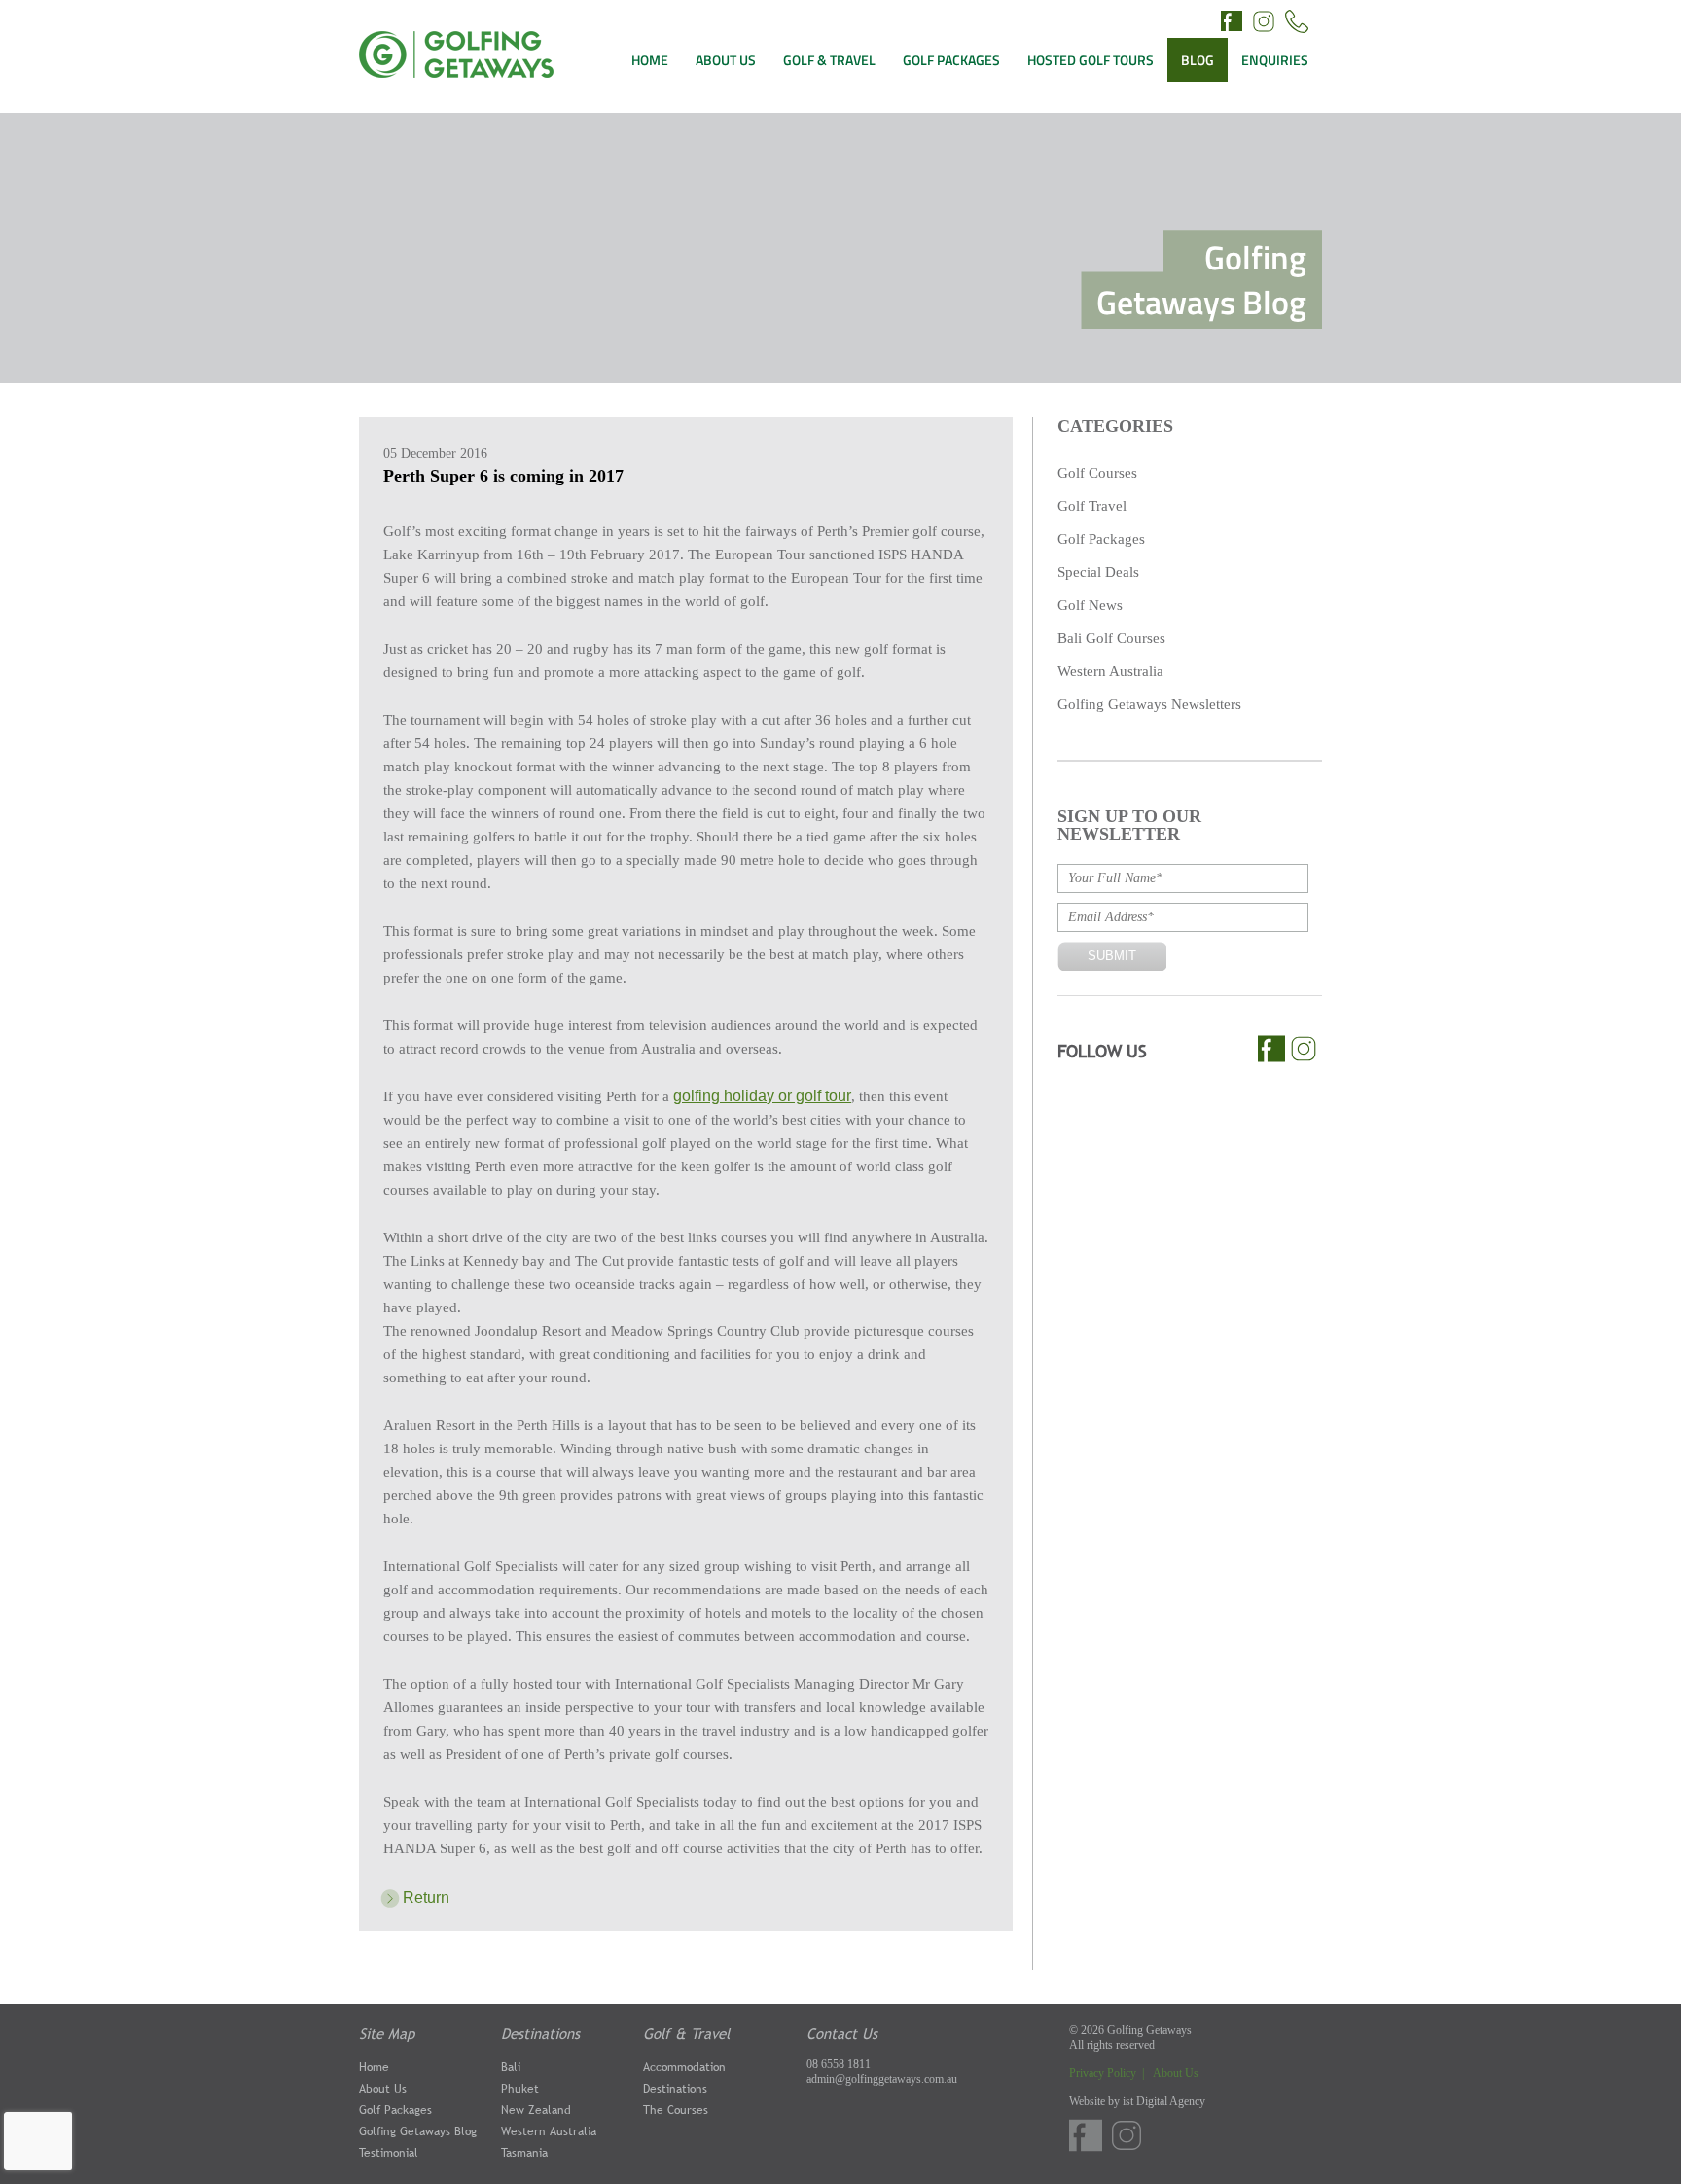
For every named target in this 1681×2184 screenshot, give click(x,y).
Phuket (520, 2089)
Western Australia (1110, 671)
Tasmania (524, 2153)
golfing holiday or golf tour (762, 1096)
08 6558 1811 (839, 2064)
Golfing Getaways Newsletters (1149, 704)
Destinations (540, 2033)
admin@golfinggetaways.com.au (882, 2079)
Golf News (1090, 605)
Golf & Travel (686, 2033)
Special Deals (1098, 572)
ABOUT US (726, 60)
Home (374, 2067)
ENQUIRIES (1275, 60)
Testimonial (389, 2153)
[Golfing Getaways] (456, 72)
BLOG (1198, 60)
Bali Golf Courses (1111, 638)
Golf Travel (1092, 506)
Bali (511, 2067)
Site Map (387, 2033)
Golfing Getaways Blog (418, 2131)
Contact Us (842, 2033)
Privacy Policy (1104, 2073)
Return (426, 1898)
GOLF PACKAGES (951, 60)
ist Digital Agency (1164, 2101)
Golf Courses (1097, 473)
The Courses (676, 2110)
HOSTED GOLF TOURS (1091, 60)
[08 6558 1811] (1297, 24)
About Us (383, 2089)
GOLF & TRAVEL (829, 60)
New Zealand (536, 2110)
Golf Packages (1101, 539)
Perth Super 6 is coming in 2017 (503, 476)
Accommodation (684, 2067)
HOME (650, 60)
